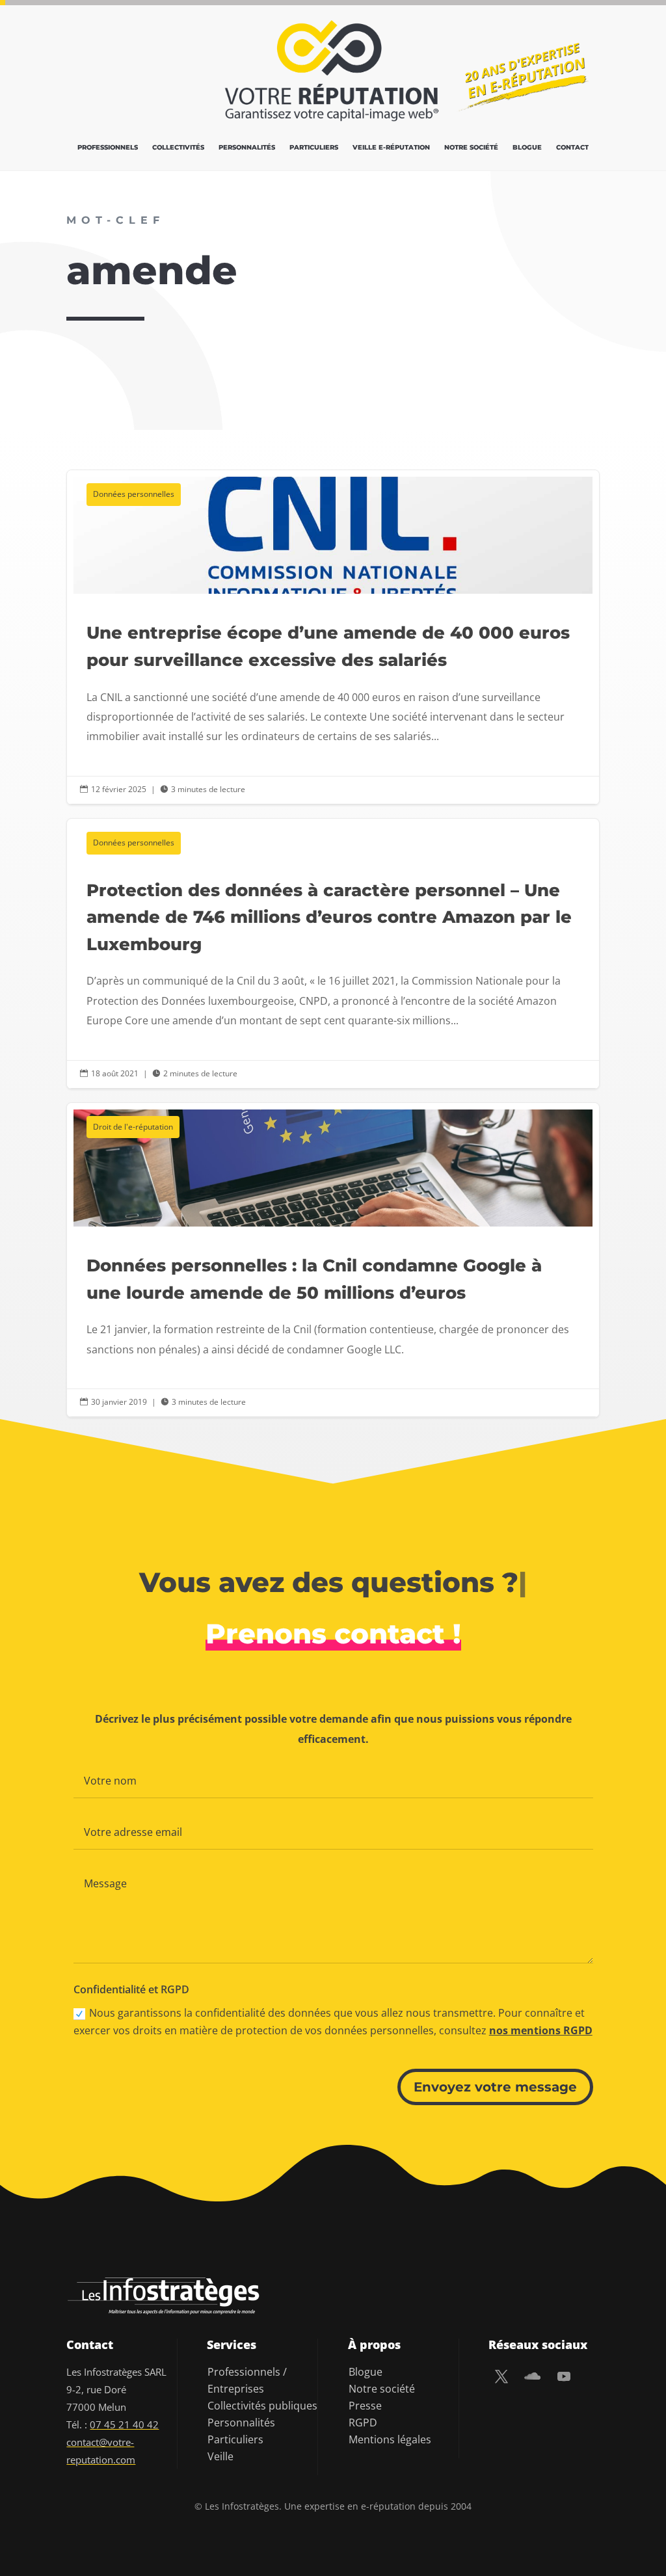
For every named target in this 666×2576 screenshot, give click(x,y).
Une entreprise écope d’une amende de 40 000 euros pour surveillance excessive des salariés (333, 637)
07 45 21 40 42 (124, 2424)
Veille (220, 2456)
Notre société (471, 147)
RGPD (363, 2423)
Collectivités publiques (262, 2406)
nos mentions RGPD (541, 2030)
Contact (572, 147)
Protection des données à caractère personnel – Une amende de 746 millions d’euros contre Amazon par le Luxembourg (333, 954)
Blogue (527, 147)
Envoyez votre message (495, 2087)
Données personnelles (134, 494)
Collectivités (178, 147)
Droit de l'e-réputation (133, 1127)
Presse (365, 2406)
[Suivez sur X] (501, 2376)
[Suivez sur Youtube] (564, 2376)
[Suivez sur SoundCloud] (533, 2376)
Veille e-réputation (391, 147)
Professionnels (108, 147)
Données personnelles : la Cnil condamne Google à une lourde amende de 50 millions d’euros (333, 1260)
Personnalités (247, 147)
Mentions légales (390, 2439)
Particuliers (314, 147)
